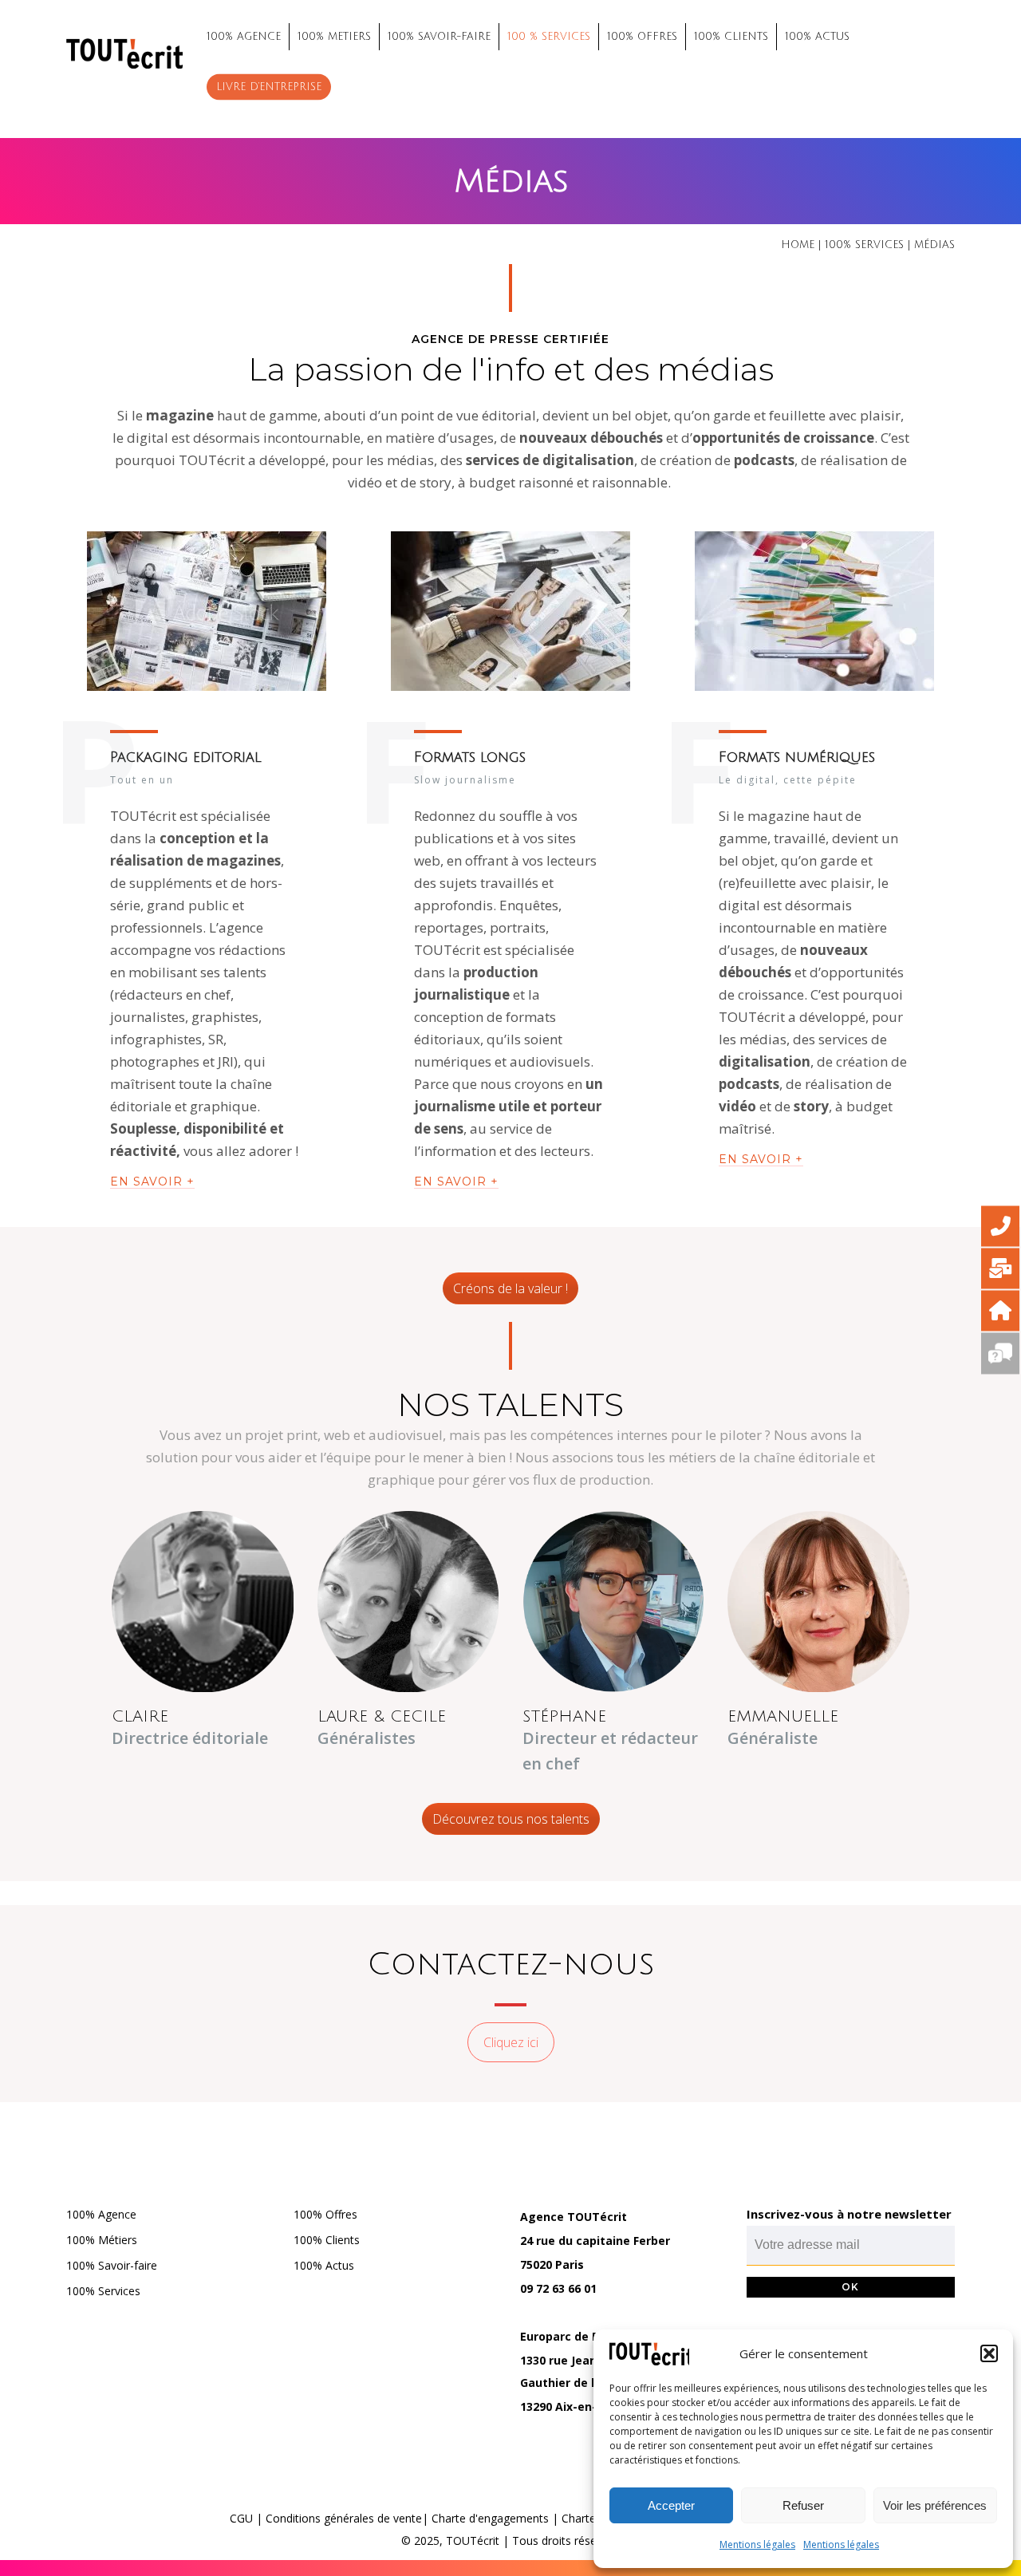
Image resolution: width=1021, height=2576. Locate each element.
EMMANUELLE (783, 1717)
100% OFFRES (642, 37)
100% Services (103, 2291)
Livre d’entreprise (269, 87)
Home (798, 245)
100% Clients (327, 2240)
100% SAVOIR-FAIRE (439, 37)
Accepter (671, 2505)
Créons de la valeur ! (510, 1288)
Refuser (803, 2505)
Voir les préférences (935, 2505)
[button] (989, 2353)
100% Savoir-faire (112, 2265)
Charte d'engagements (490, 2518)
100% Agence (101, 2214)
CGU (241, 2518)
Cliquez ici (511, 2042)
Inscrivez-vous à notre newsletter (849, 2214)
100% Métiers (102, 2240)
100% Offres (325, 2214)
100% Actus (324, 2265)
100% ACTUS (817, 37)
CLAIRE (140, 1717)
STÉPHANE (564, 1717)
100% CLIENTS (731, 37)
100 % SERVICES (549, 37)
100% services (864, 245)
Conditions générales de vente (344, 2518)
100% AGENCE (244, 37)
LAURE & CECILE (382, 1717)
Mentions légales (757, 2544)
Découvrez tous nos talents (511, 1819)
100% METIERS (334, 37)
